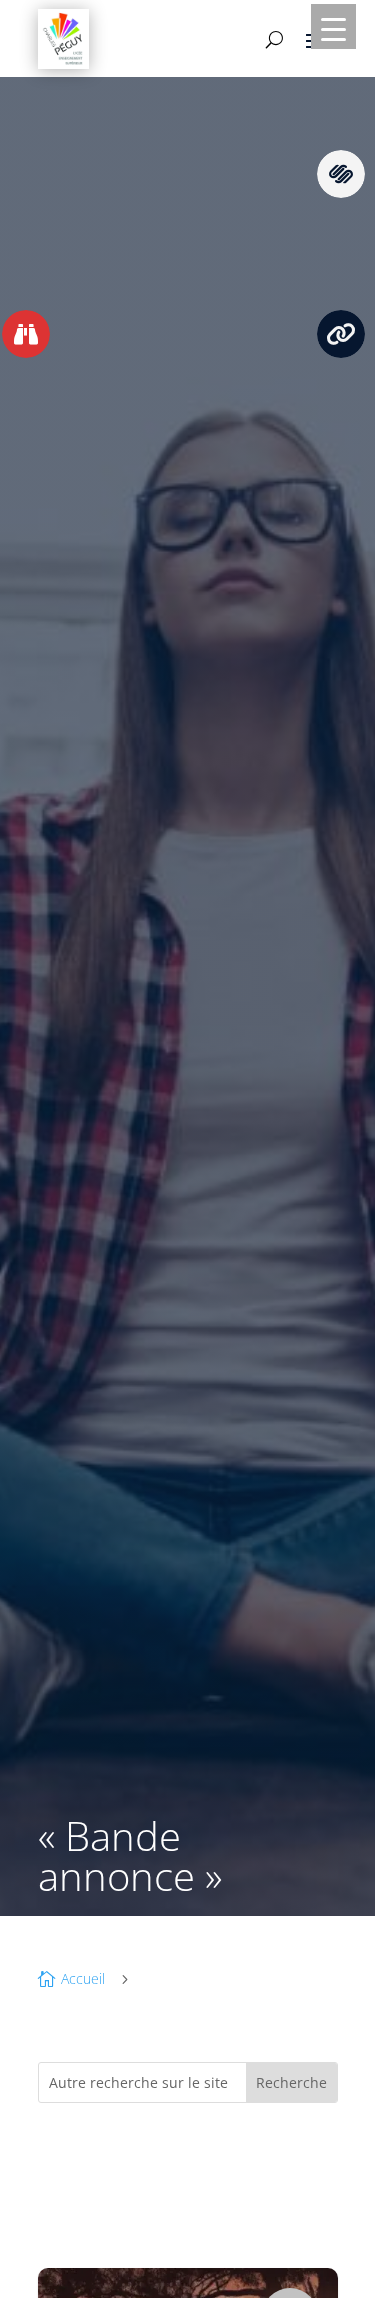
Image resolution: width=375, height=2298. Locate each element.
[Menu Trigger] (333, 26)
